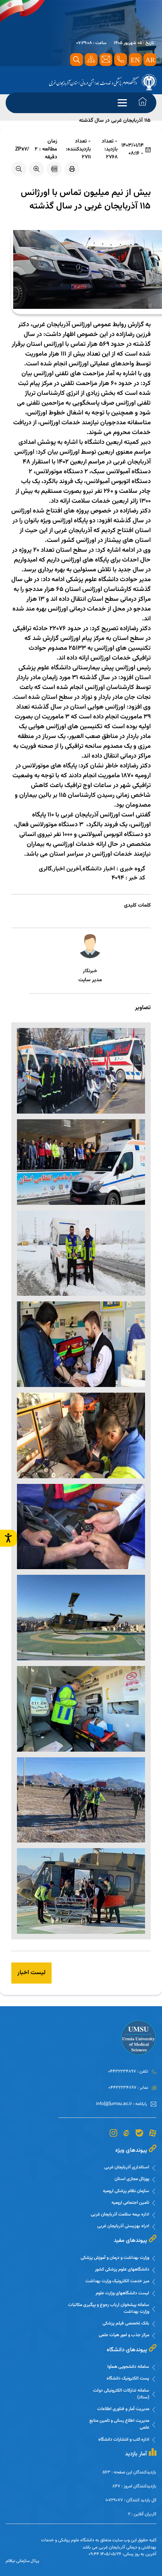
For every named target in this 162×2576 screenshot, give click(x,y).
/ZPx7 (22, 150)
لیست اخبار (31, 1973)
